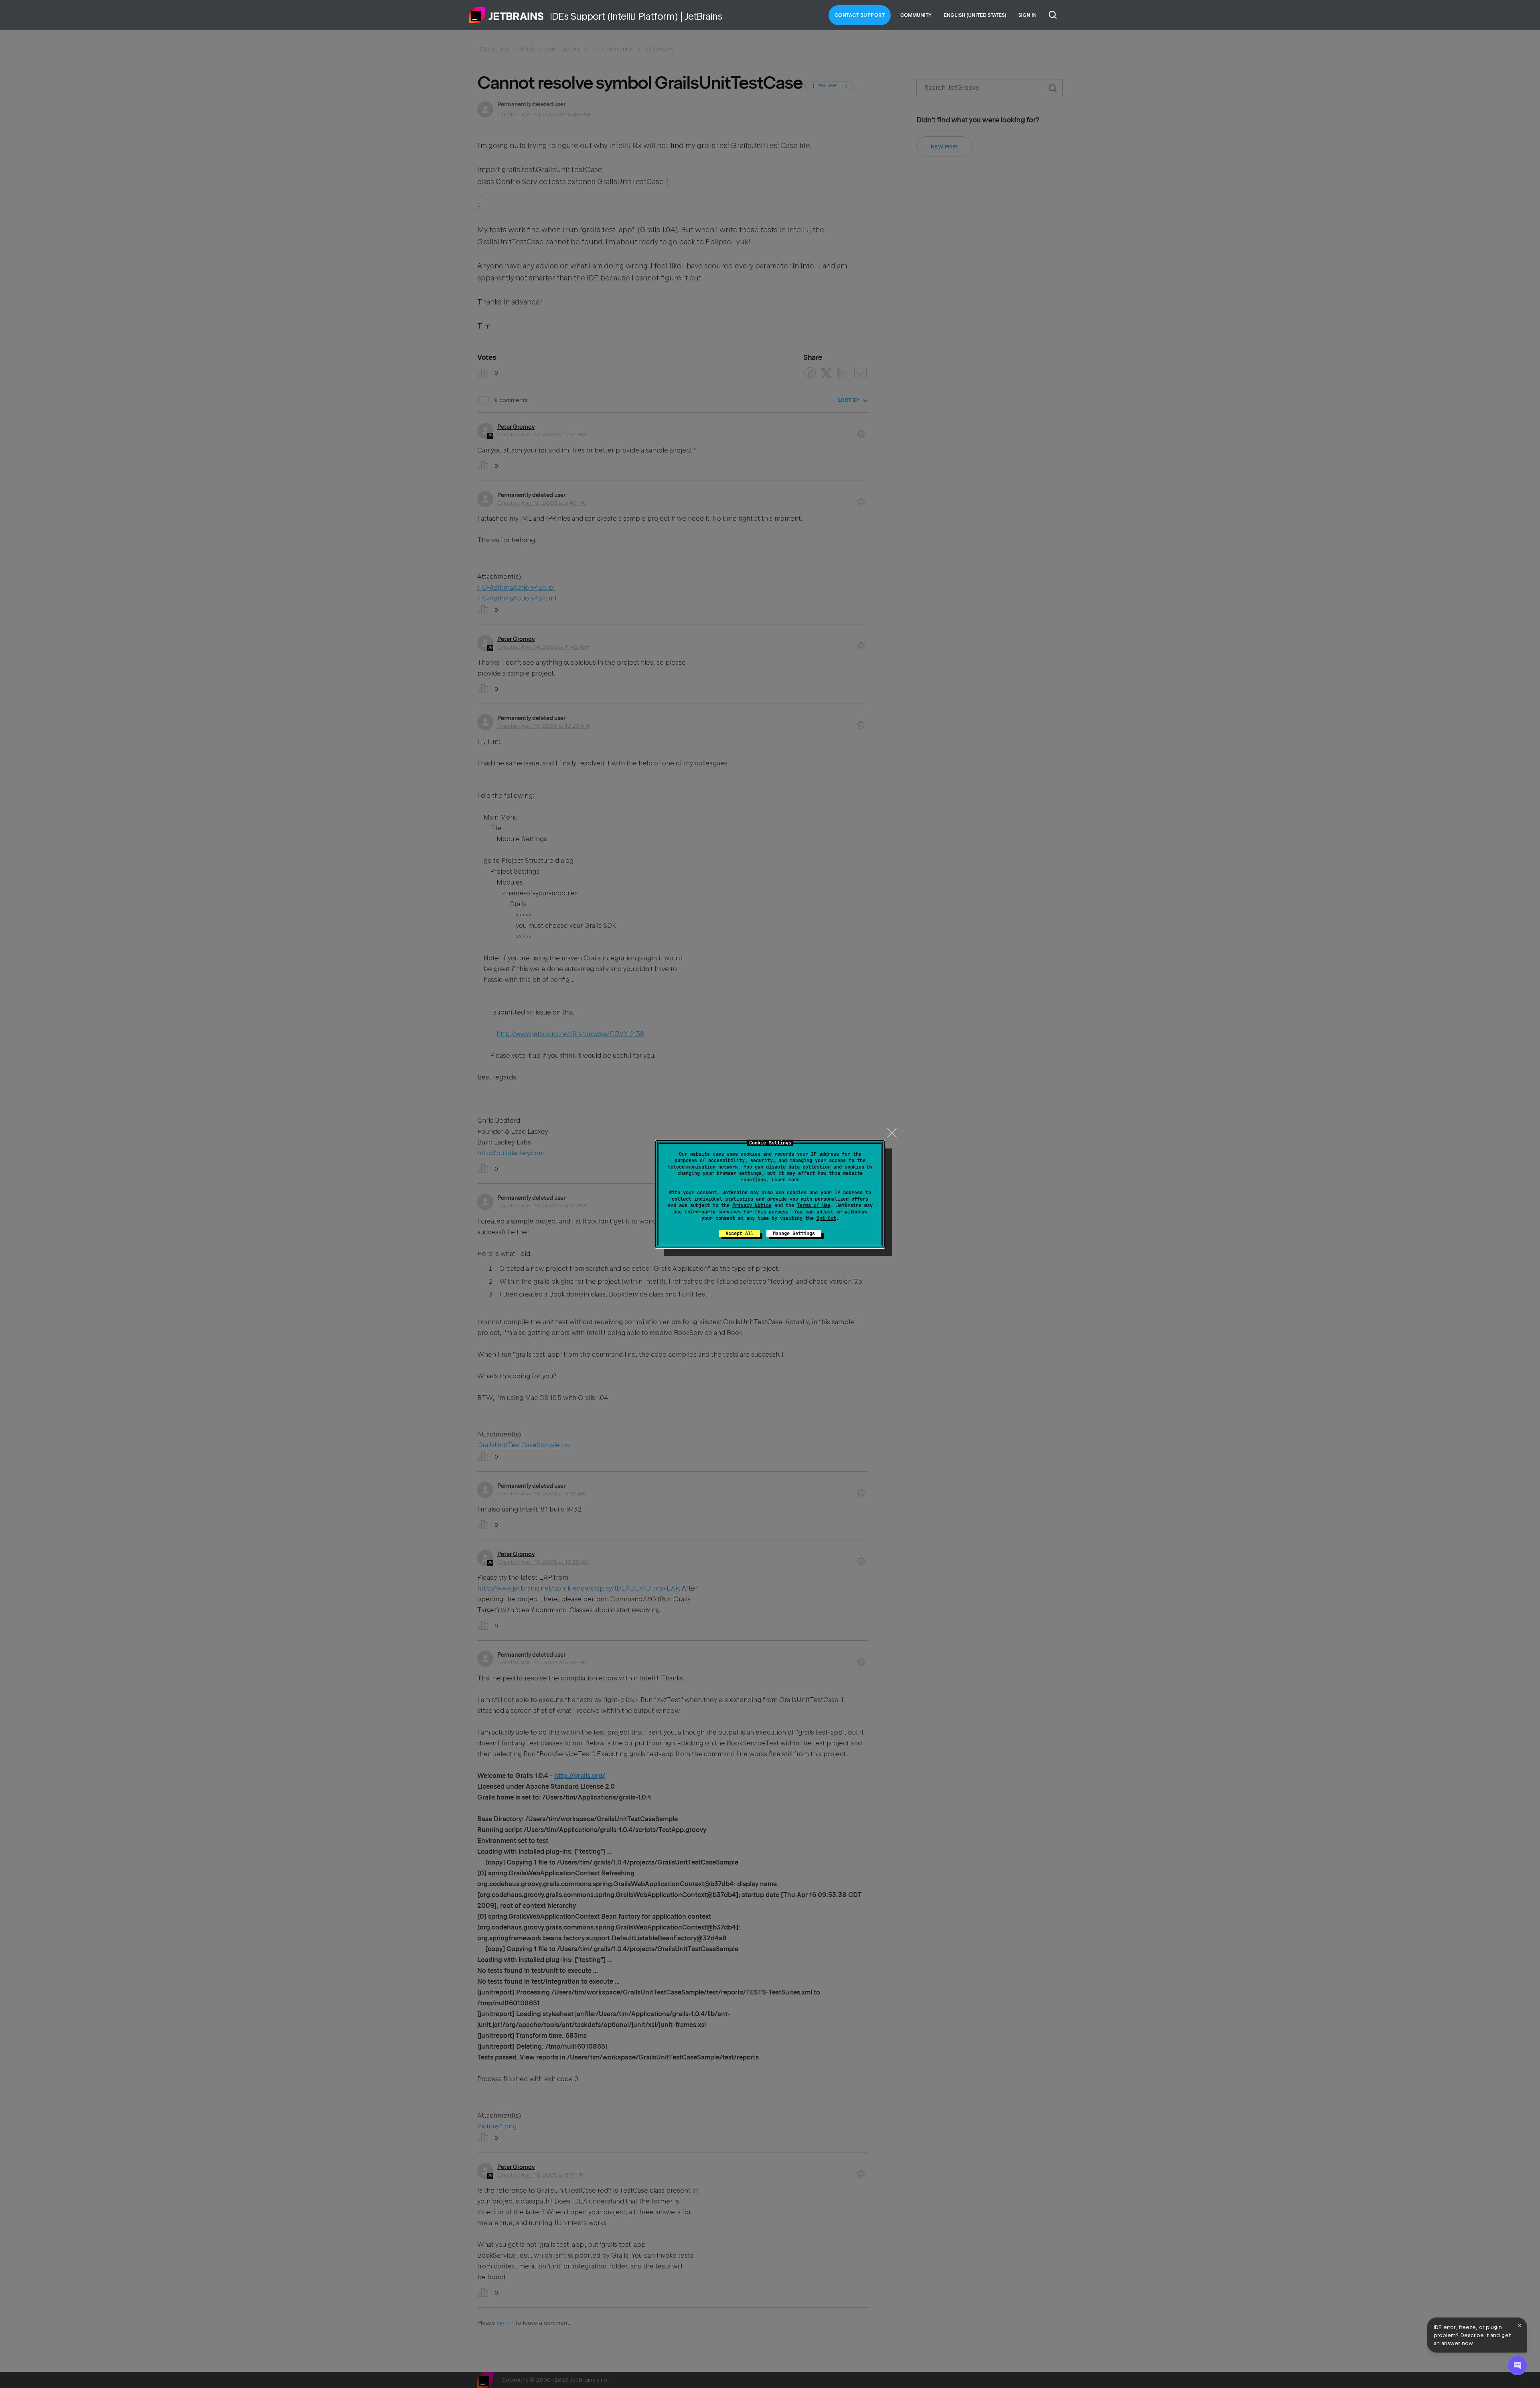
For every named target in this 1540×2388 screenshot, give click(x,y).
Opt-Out (826, 1218)
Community (916, 15)
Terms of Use (814, 1205)
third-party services (713, 1212)
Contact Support (860, 15)
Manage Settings (794, 1234)
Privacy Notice (752, 1205)
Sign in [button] (1027, 15)
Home (507, 15)
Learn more (786, 1180)
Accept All (740, 1234)
